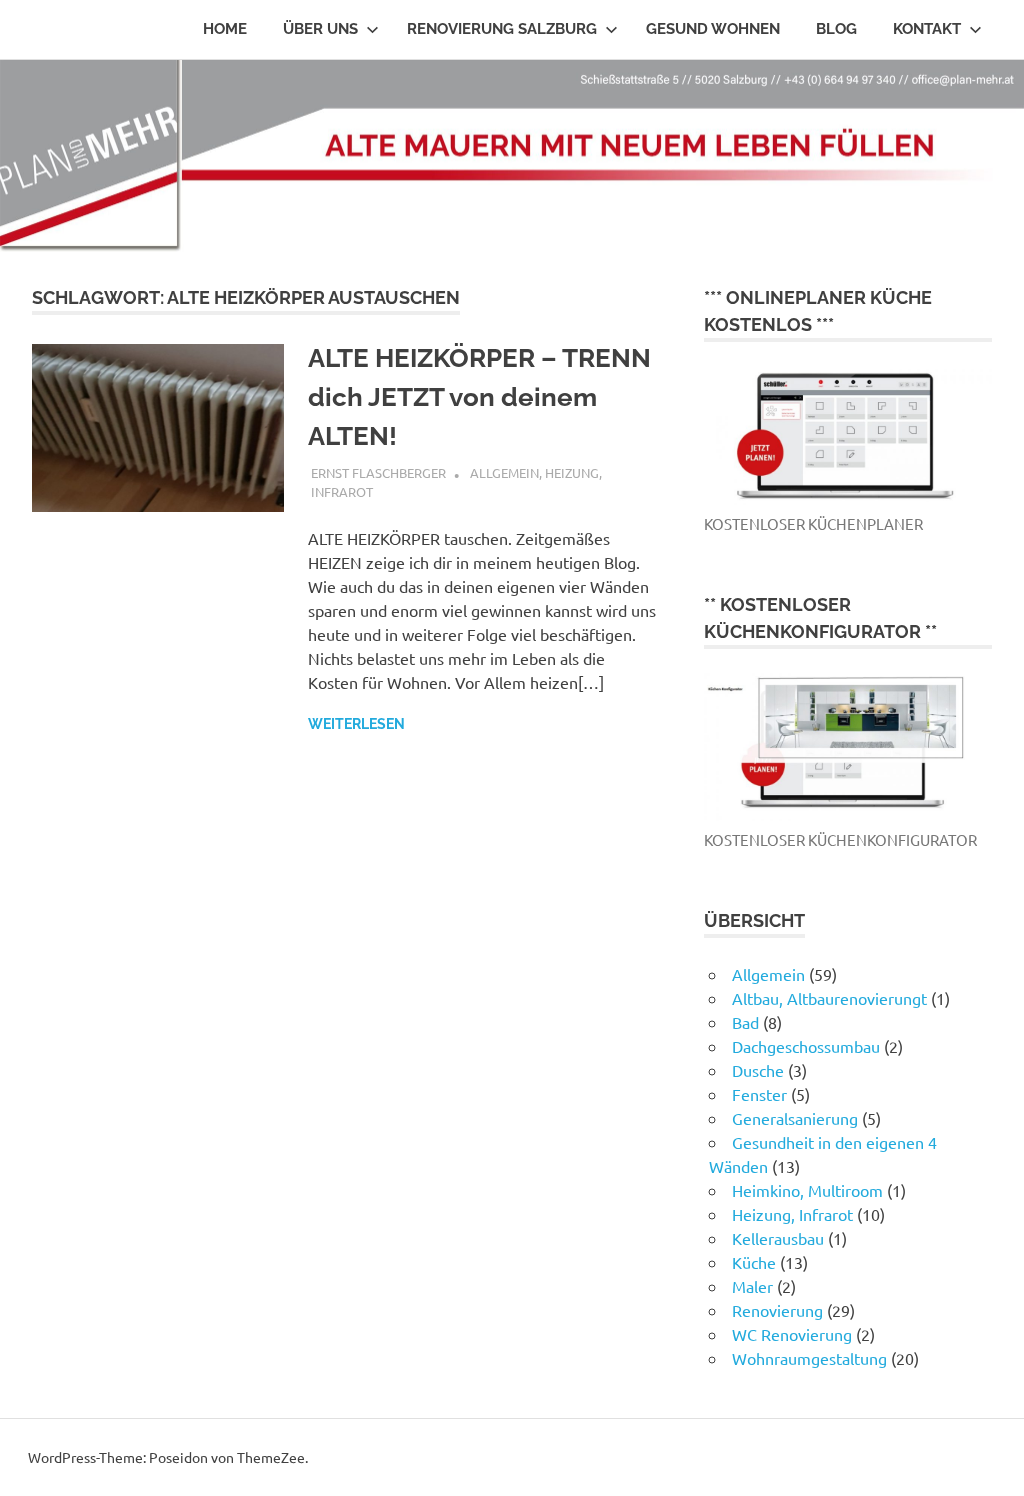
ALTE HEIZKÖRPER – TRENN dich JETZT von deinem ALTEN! (479, 397)
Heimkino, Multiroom (807, 1190)
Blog (836, 29)
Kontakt (927, 29)
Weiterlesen (356, 724)
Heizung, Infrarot (792, 1214)
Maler (752, 1286)
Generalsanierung (795, 1118)
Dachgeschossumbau (806, 1046)
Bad (745, 1022)
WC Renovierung (792, 1334)
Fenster (759, 1094)
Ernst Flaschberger (378, 472)
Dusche (758, 1070)
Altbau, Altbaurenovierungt (829, 998)
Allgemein (504, 472)
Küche (754, 1262)
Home (225, 29)
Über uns (320, 29)
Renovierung (777, 1310)
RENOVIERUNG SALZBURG (502, 29)
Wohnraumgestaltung (809, 1358)
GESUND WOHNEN (713, 29)
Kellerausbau (778, 1238)
